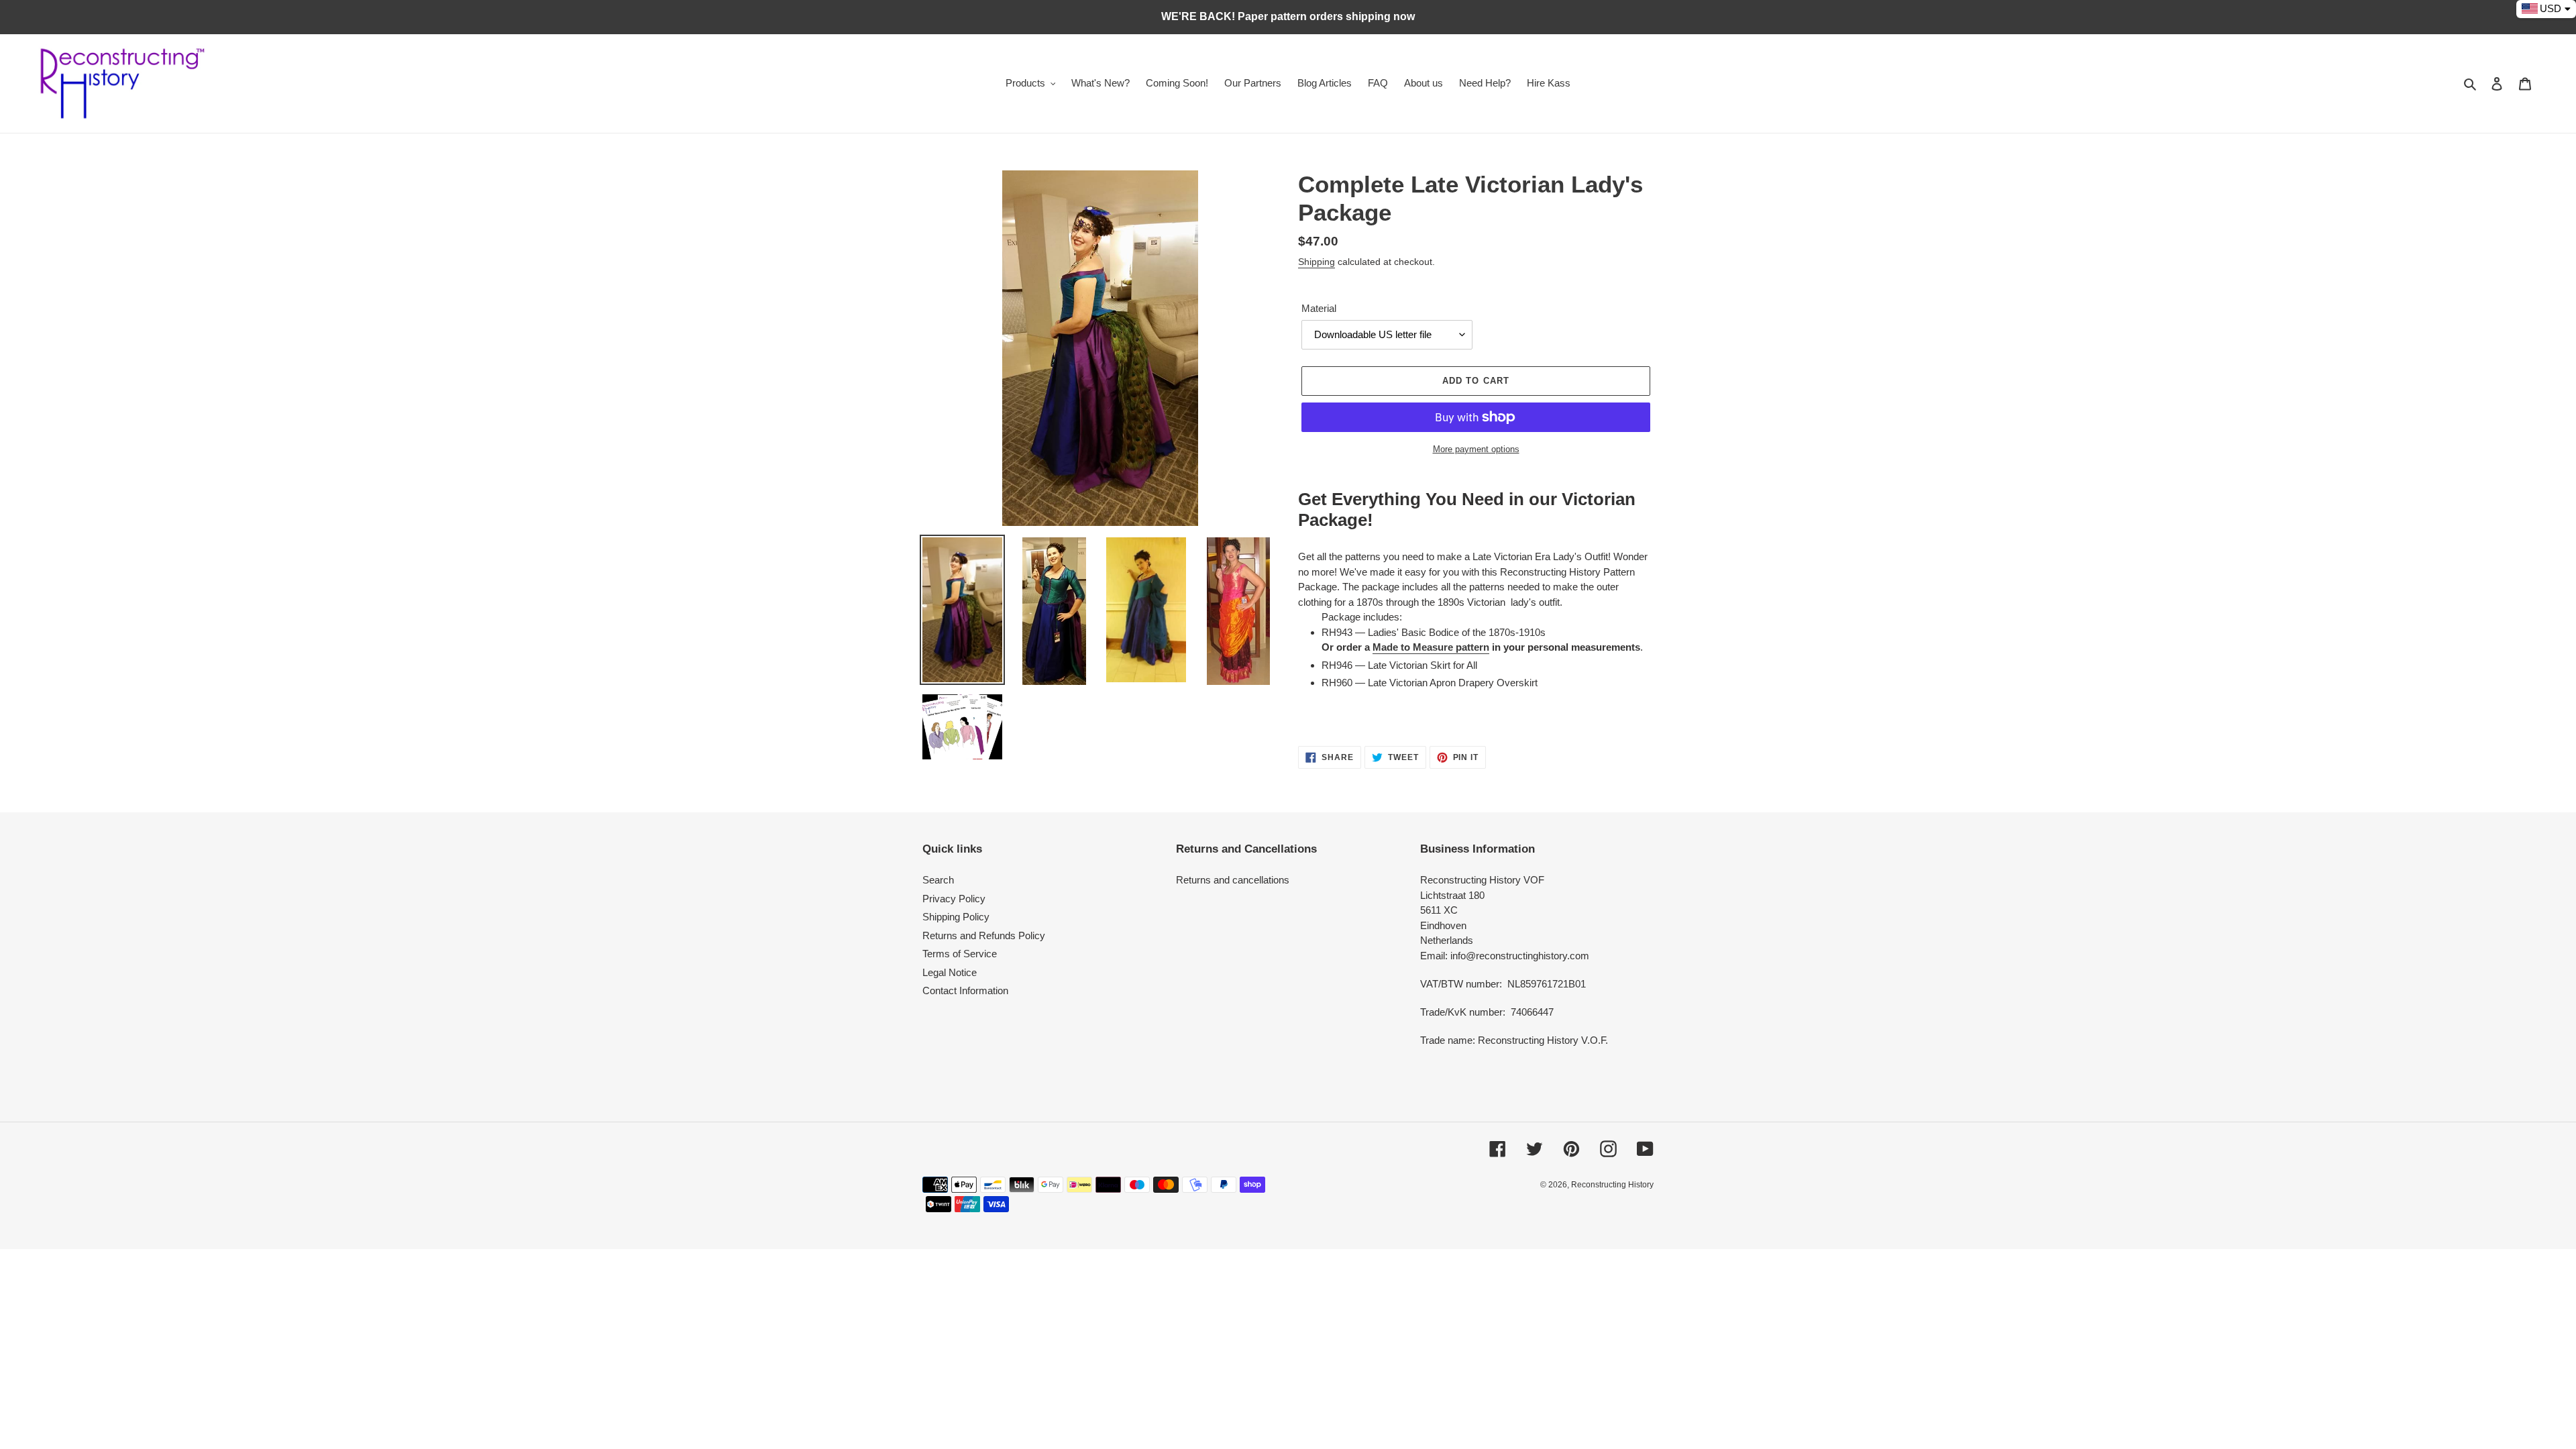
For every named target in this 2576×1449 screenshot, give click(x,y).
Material (1319, 308)
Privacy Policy (954, 899)
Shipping (1317, 262)
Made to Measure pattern (1431, 647)
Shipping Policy (956, 917)
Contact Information (965, 990)
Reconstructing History (1612, 1185)
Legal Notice (950, 972)
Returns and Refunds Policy (984, 935)
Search (938, 880)
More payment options (1476, 449)
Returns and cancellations (1233, 880)
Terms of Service (960, 954)
